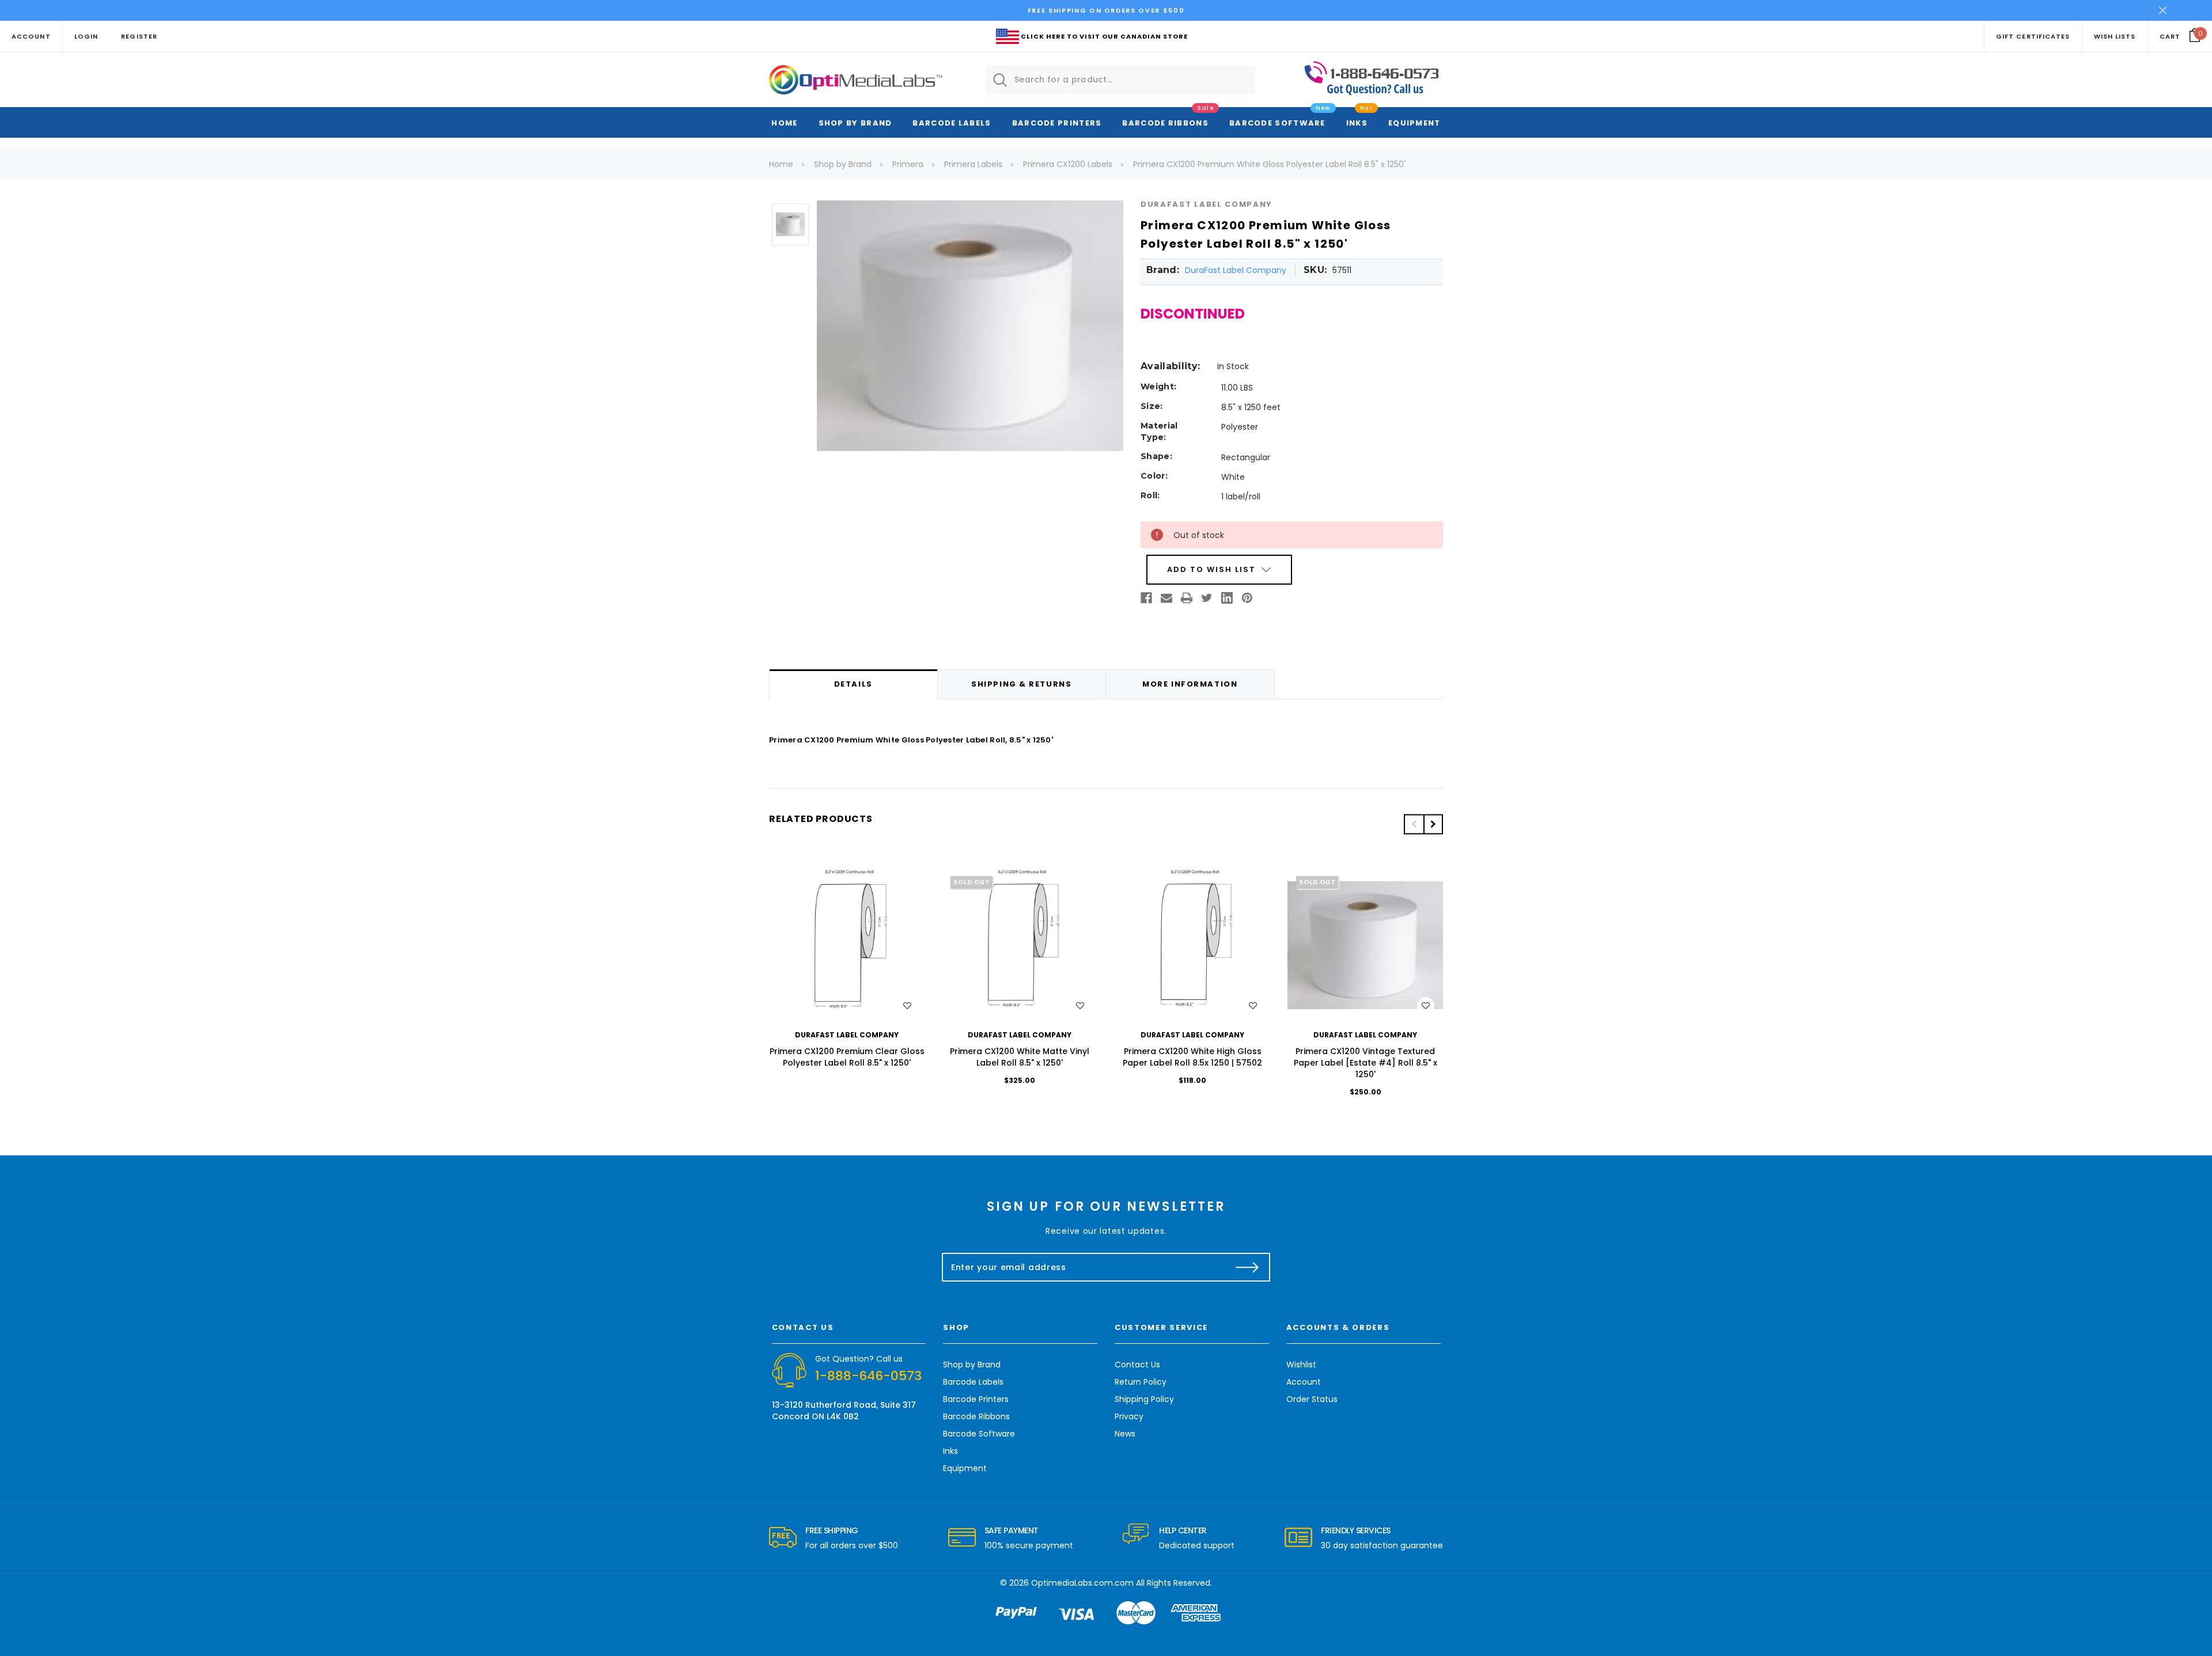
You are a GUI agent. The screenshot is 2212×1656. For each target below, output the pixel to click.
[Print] (1187, 598)
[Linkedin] (1227, 598)
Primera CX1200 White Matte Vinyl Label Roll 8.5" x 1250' (1020, 1057)
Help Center (1183, 1530)
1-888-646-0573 (868, 1376)
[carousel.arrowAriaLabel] (783, 1538)
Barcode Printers (1057, 123)
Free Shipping (832, 1530)
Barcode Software (1277, 123)
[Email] (1166, 598)
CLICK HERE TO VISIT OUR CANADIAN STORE (1104, 36)
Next (1433, 824)
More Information (1190, 684)
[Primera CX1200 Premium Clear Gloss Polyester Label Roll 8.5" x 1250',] (847, 945)
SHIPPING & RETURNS (1021, 684)
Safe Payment (1012, 1530)
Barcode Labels (952, 123)
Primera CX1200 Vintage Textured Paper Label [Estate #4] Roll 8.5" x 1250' (1366, 1063)
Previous (1414, 824)
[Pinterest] (1247, 598)
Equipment (1414, 123)
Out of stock (1020, 946)
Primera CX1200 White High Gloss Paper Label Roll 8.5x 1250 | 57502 (1192, 1057)
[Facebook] (1146, 598)
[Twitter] (1207, 598)
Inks (1357, 123)
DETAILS (853, 684)
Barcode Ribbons (1165, 123)
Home (784, 123)
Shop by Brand (855, 123)
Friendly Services (1356, 1530)
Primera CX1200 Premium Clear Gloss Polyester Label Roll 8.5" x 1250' (847, 1057)
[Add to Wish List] (907, 1006)
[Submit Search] (1000, 80)
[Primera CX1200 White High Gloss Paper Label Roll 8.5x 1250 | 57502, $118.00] (1192, 945)
